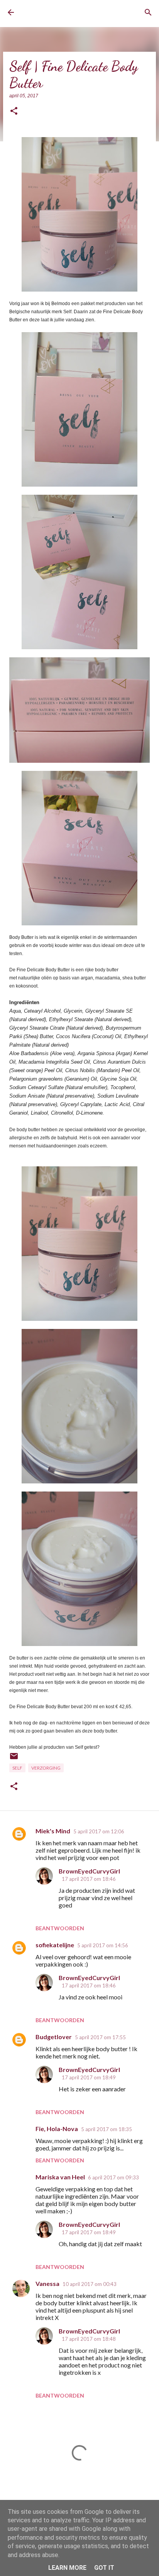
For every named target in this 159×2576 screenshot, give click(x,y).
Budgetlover (54, 2037)
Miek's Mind (53, 1831)
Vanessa (47, 2283)
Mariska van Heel (60, 2177)
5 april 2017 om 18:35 (107, 2129)
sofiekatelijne (55, 1945)
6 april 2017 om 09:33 (113, 2177)
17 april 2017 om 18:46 (89, 1879)
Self (17, 1768)
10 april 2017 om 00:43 (90, 2284)
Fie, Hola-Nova (57, 2129)
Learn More (67, 2568)
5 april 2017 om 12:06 (99, 1831)
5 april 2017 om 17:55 (100, 2037)
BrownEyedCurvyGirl (52, 13)
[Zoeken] (148, 12)
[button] (14, 111)
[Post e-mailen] (14, 1759)
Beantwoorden (60, 1928)
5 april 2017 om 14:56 (103, 1945)
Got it (104, 2568)
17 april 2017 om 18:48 (89, 2339)
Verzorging (46, 1768)
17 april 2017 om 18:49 (89, 2077)
